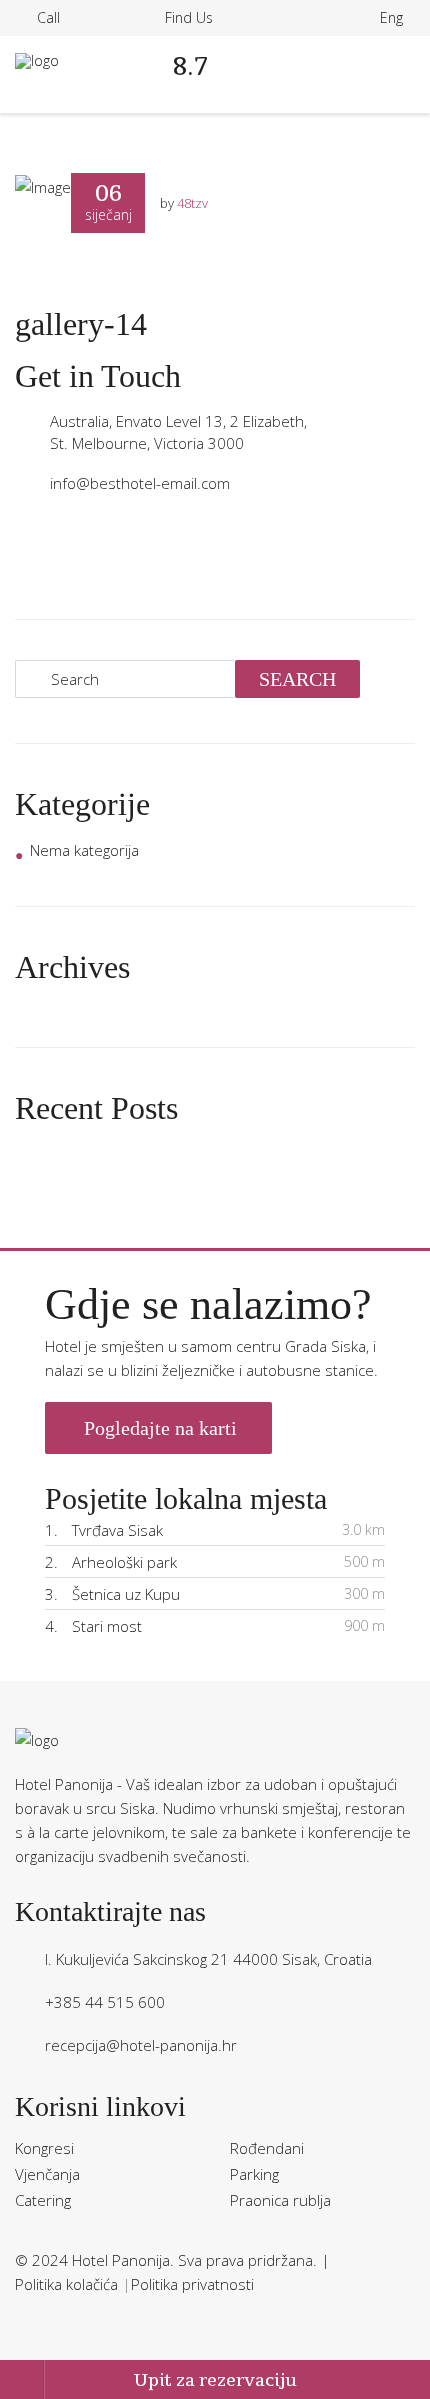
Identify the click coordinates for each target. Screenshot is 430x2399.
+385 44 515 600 (105, 2002)
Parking (254, 2174)
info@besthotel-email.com (140, 483)
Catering (43, 2200)
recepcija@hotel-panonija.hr (141, 2045)
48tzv (192, 203)
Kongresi (44, 2148)
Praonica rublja (280, 2200)
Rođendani (267, 2148)
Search (297, 679)
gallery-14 (81, 324)
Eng (391, 17)
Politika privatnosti (192, 2284)
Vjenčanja (47, 2174)
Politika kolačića (68, 2284)
